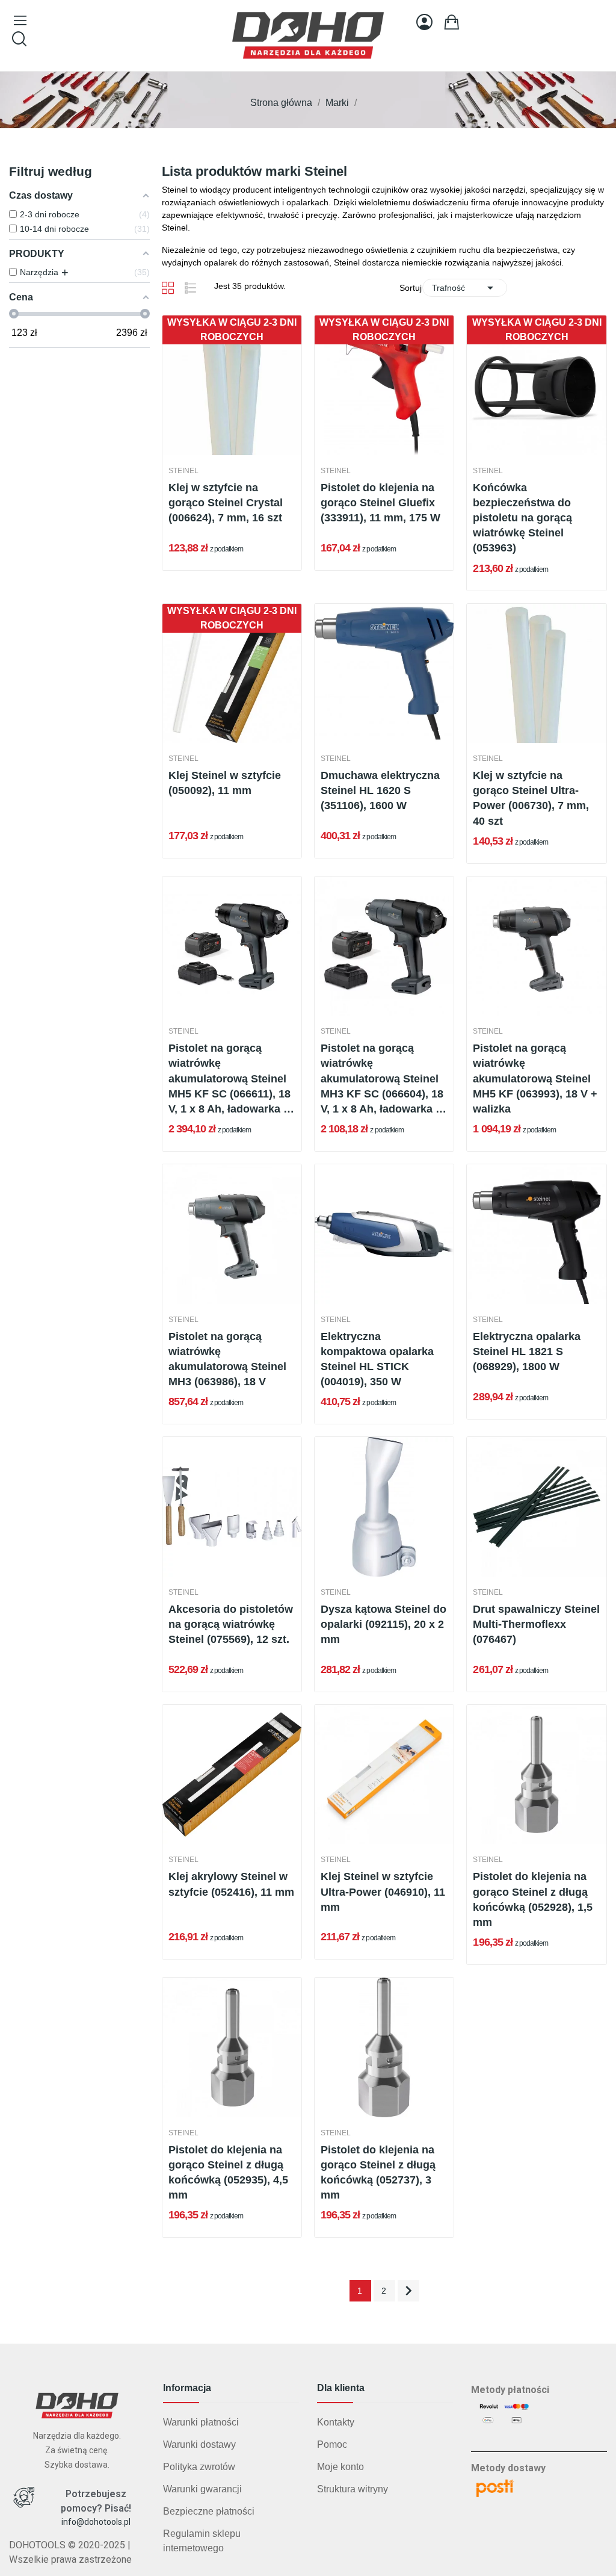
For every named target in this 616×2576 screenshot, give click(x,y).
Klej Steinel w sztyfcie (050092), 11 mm (225, 783)
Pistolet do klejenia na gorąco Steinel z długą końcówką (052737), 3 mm (378, 2173)
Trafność (465, 288)
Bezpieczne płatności (209, 2511)
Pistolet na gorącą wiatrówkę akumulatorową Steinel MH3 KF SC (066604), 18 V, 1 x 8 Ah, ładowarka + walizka (382, 1079)
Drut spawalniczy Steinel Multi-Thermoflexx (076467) (536, 1624)
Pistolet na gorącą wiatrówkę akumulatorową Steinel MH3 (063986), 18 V (227, 1359)
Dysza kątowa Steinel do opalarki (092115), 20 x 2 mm (383, 1624)
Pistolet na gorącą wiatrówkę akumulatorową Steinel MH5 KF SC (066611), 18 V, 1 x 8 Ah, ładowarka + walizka (229, 1079)
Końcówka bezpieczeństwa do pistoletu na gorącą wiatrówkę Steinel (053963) (522, 518)
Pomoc (332, 2444)
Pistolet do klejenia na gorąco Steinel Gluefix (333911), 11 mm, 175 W (380, 503)
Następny (408, 2291)
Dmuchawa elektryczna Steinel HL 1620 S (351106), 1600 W (380, 790)
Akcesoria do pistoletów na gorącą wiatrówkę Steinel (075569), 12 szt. (231, 1624)
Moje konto (340, 2467)
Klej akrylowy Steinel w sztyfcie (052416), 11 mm (231, 1884)
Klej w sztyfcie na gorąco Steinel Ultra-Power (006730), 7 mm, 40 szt (531, 798)
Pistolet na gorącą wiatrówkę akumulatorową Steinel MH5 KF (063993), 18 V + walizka (535, 1079)
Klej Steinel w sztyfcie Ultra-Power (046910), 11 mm (383, 1892)
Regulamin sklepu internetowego (202, 2541)
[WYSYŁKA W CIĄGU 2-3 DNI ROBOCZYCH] (232, 384)
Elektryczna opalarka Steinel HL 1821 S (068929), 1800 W (527, 1352)
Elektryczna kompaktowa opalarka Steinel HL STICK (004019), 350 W (377, 1359)
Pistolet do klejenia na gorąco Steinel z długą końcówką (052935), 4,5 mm (228, 2173)
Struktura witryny (353, 2489)
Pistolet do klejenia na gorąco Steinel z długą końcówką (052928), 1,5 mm (533, 1899)
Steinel (183, 471)
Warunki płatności (201, 2422)
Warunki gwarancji (202, 2489)
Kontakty (336, 2422)
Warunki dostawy (199, 2444)
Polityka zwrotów (199, 2467)
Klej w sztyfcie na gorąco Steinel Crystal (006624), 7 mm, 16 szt (226, 503)
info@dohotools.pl (96, 2522)
